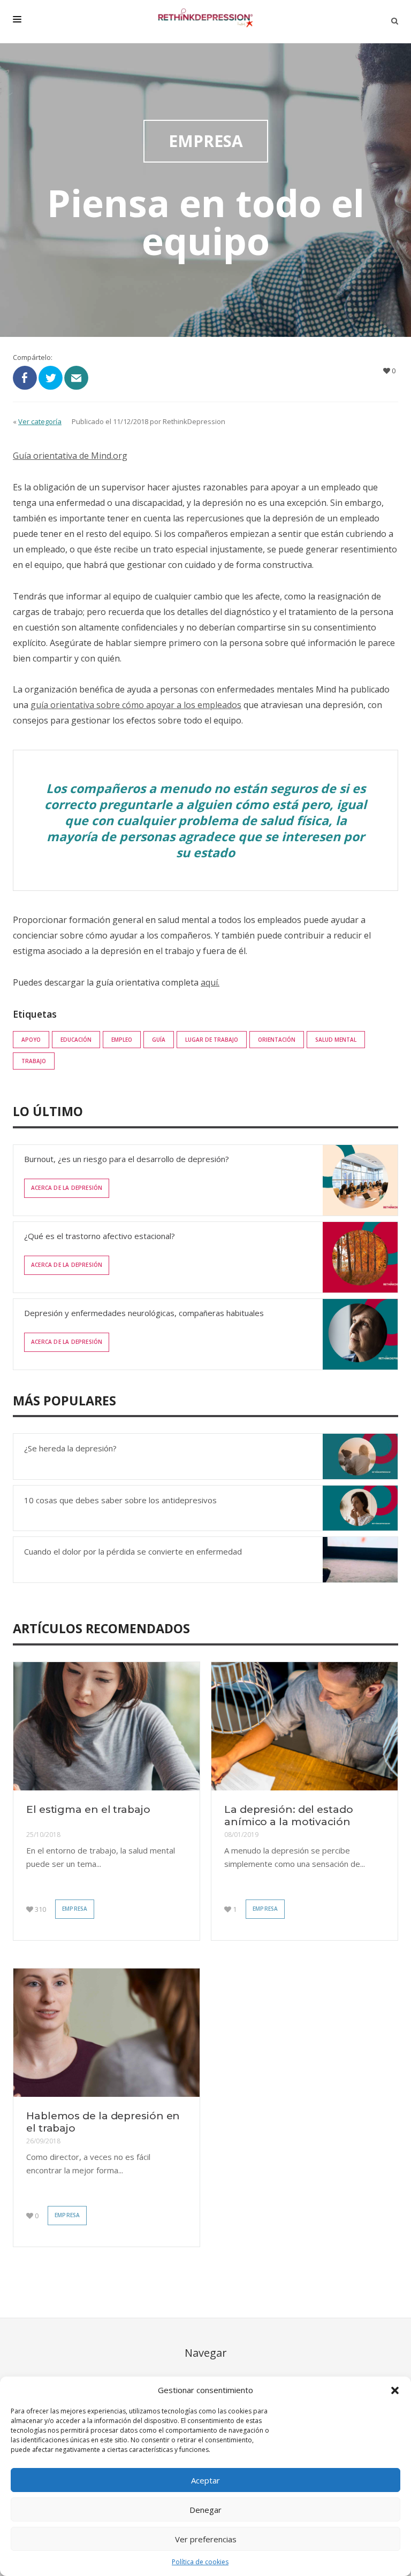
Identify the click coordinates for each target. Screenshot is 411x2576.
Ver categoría (40, 421)
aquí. (210, 982)
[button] (395, 2390)
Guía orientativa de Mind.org (70, 456)
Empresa (75, 1909)
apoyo (31, 1040)
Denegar (205, 2510)
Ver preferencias (206, 2539)
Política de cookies (200, 2562)
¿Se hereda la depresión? (70, 1448)
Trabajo (34, 1061)
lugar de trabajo (212, 1040)
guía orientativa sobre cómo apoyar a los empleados (136, 705)
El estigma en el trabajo (88, 1809)
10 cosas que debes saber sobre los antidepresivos (120, 1500)
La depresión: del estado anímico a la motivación (289, 1816)
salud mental (336, 1040)
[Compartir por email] (76, 377)
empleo (122, 1040)
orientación (277, 1040)
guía (159, 1040)
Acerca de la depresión (67, 1188)
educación (76, 1040)
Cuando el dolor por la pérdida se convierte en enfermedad (133, 1551)
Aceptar (205, 2480)
